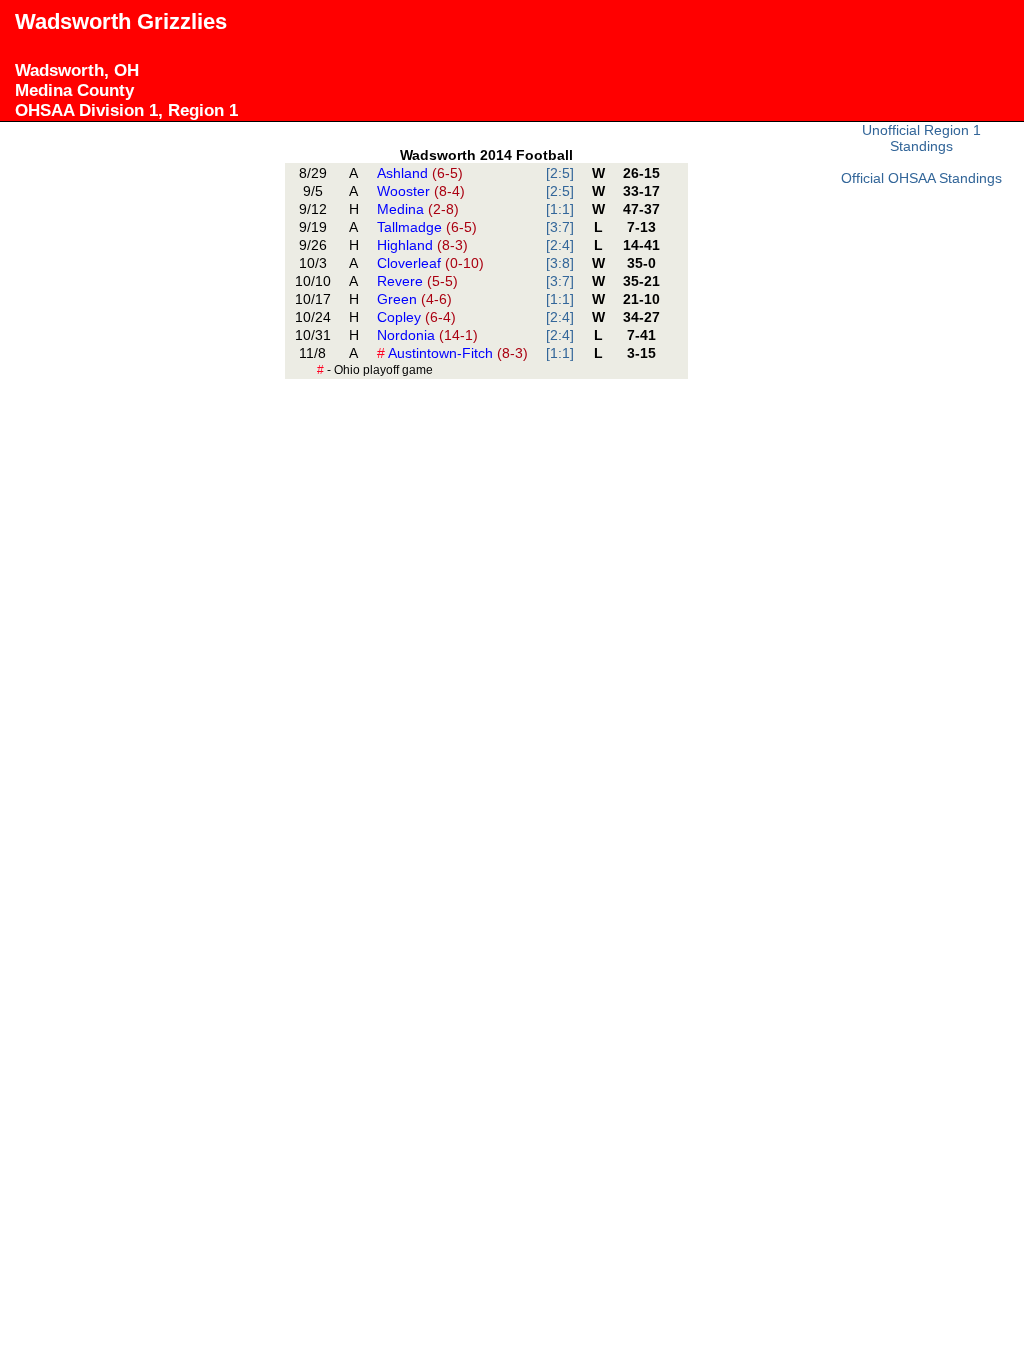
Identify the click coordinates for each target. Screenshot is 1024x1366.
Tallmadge (427, 227)
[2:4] (560, 245)
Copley (416, 317)
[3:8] (560, 263)
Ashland (420, 173)
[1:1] (560, 209)
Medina (418, 209)
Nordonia (427, 335)
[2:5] (560, 173)
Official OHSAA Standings (921, 178)
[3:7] (560, 227)
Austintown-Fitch (452, 353)
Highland (422, 245)
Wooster (421, 191)
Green (414, 299)
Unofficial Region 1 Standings (921, 138)
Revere (417, 281)
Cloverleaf (430, 263)
